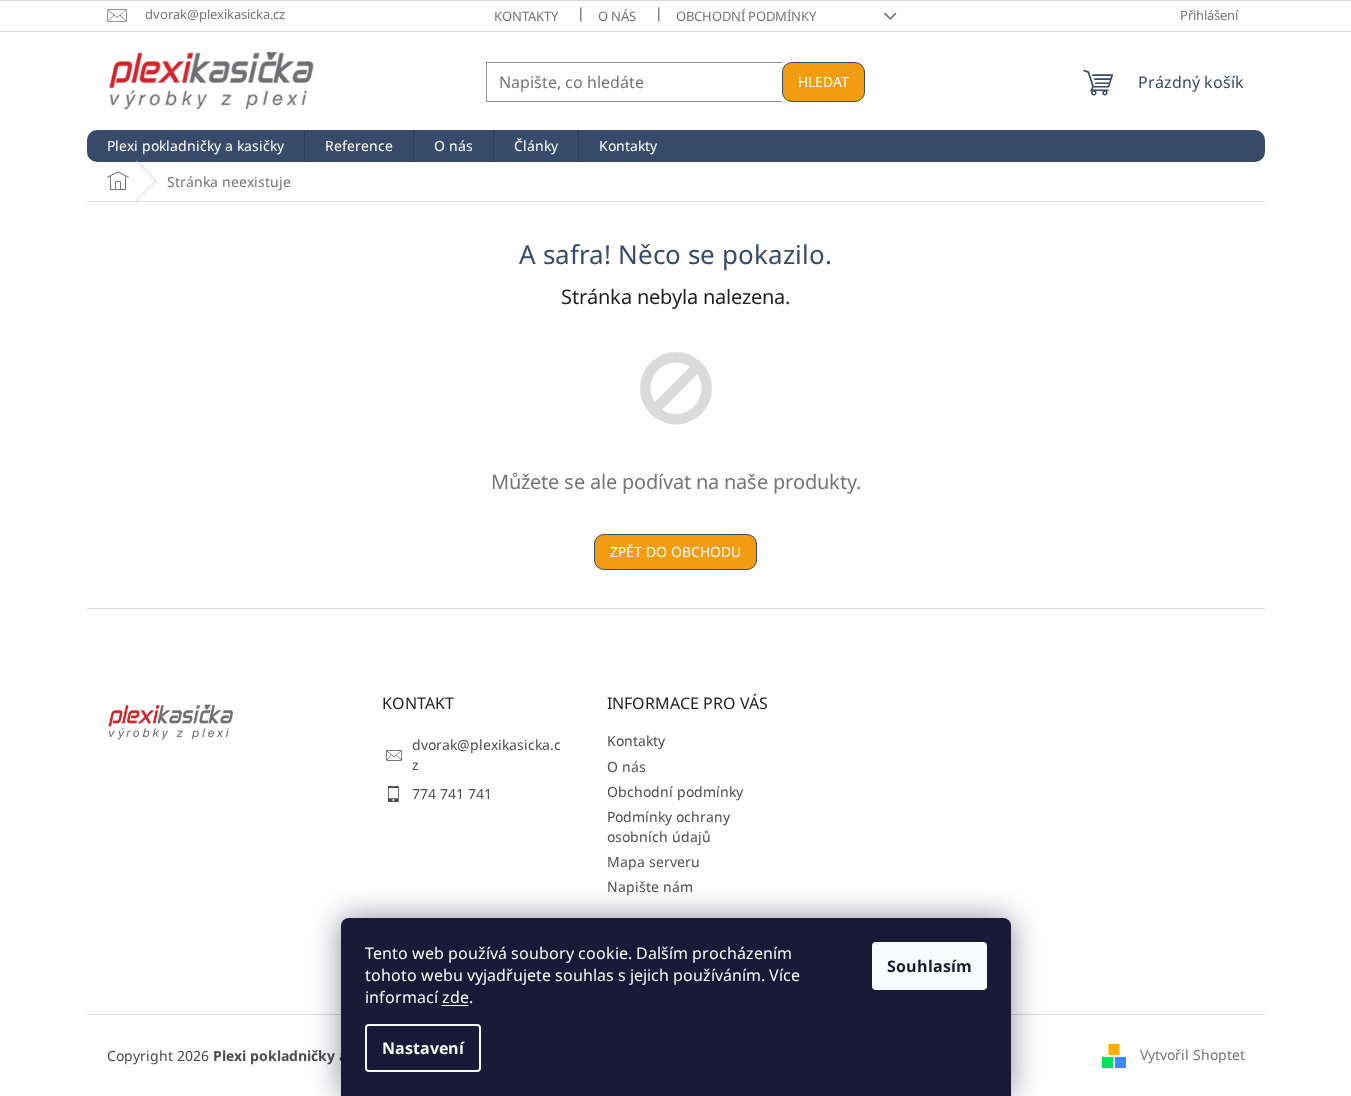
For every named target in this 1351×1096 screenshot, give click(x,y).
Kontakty (526, 16)
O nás (617, 16)
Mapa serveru (653, 861)
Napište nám (650, 886)
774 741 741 (452, 793)
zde (455, 997)
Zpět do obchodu (675, 551)
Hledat (823, 81)
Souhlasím (929, 966)
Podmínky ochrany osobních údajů (668, 826)
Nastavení (423, 1048)
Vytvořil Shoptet (1192, 1053)
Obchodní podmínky (746, 16)
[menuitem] (195, 146)
